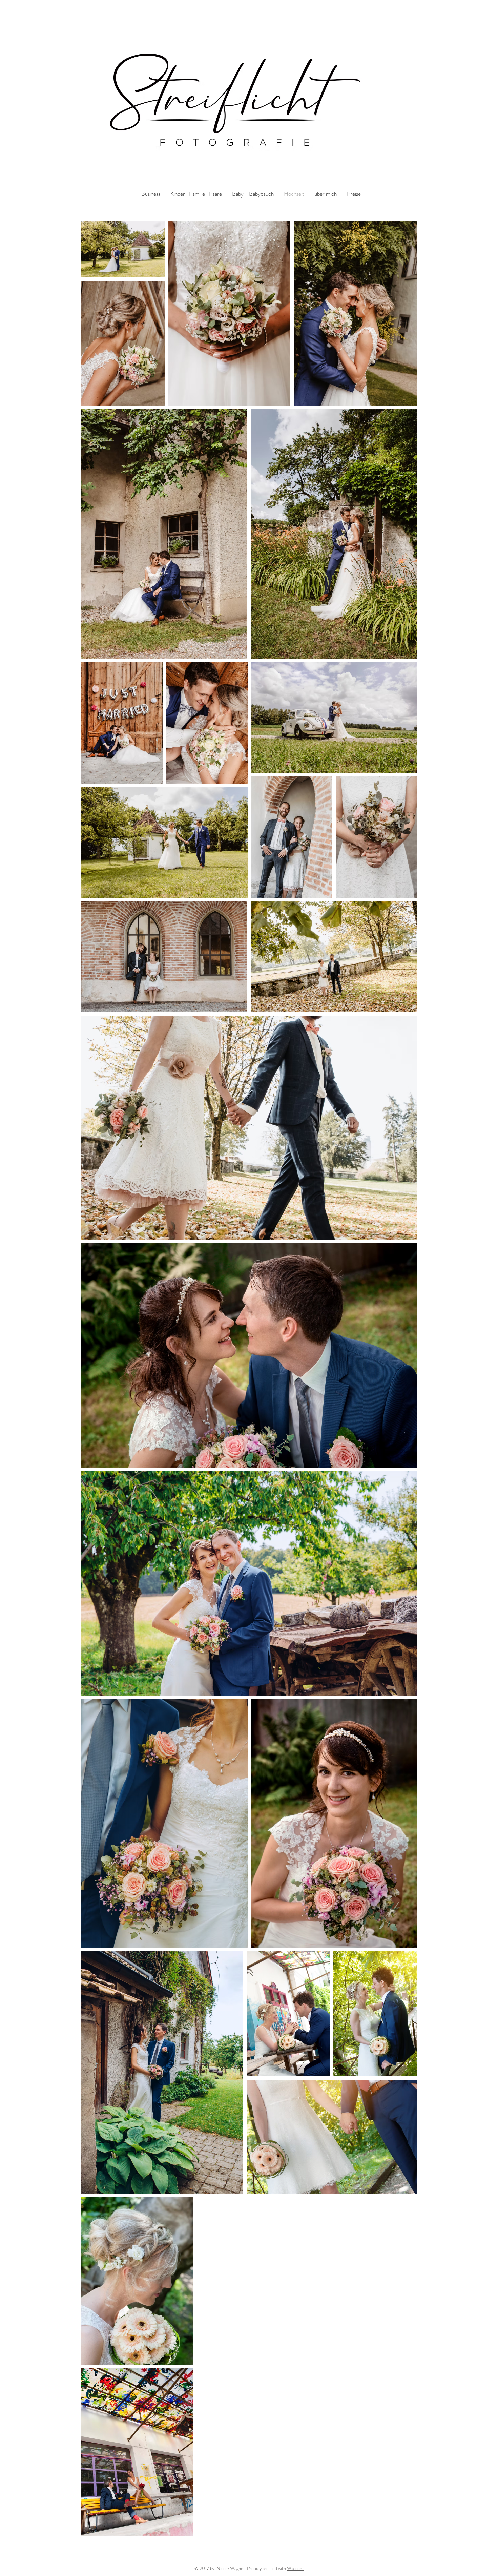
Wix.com (295, 2568)
